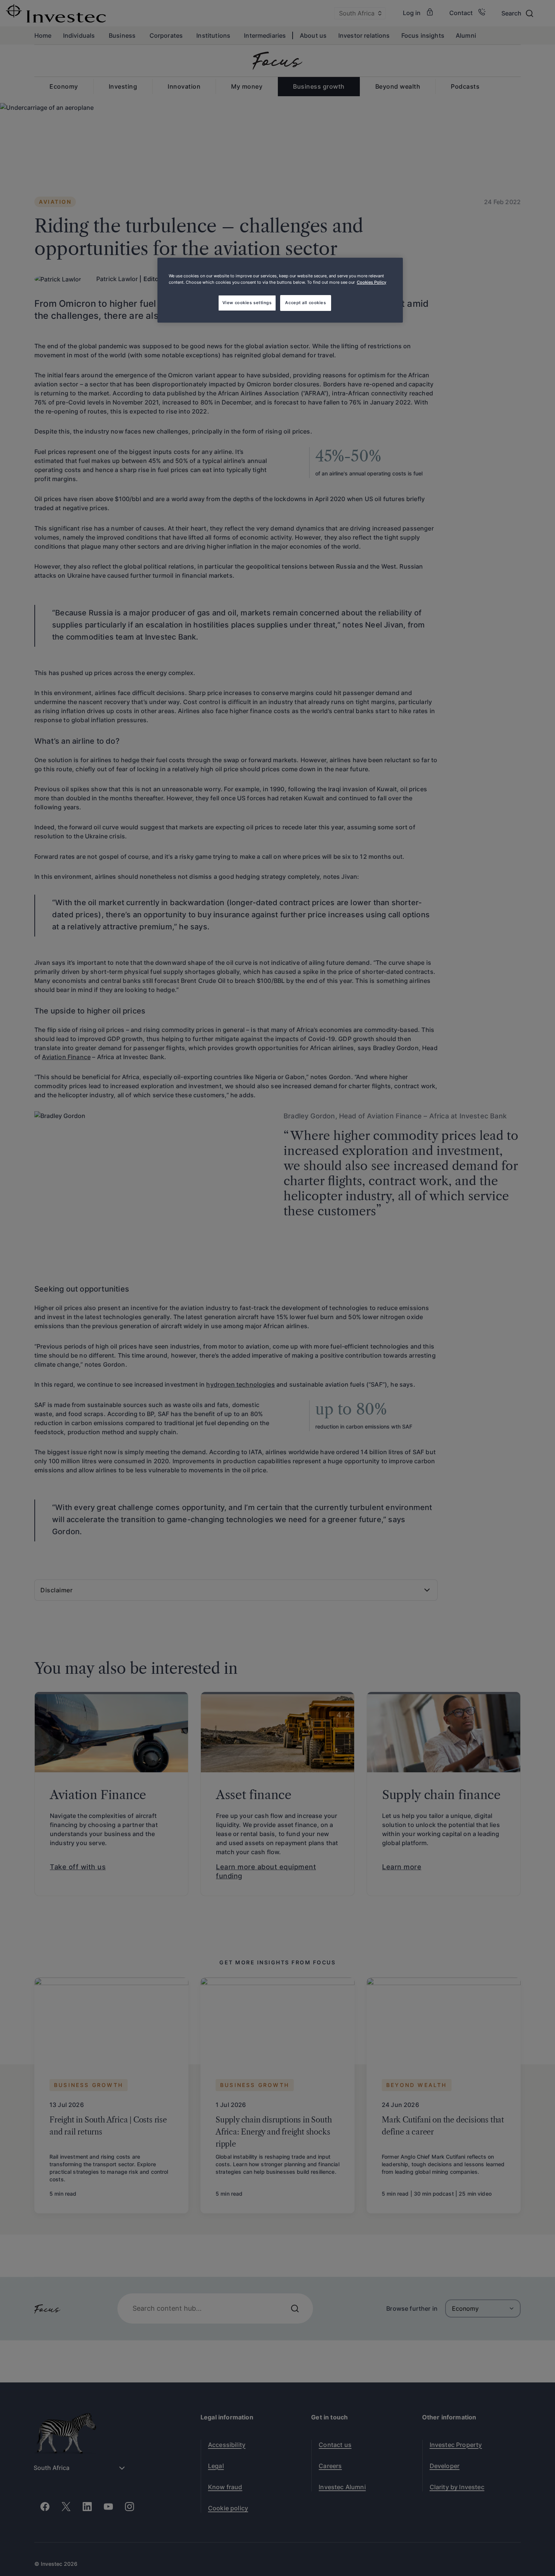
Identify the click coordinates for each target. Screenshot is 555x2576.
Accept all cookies (305, 303)
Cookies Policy (372, 282)
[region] (280, 290)
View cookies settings (247, 303)
